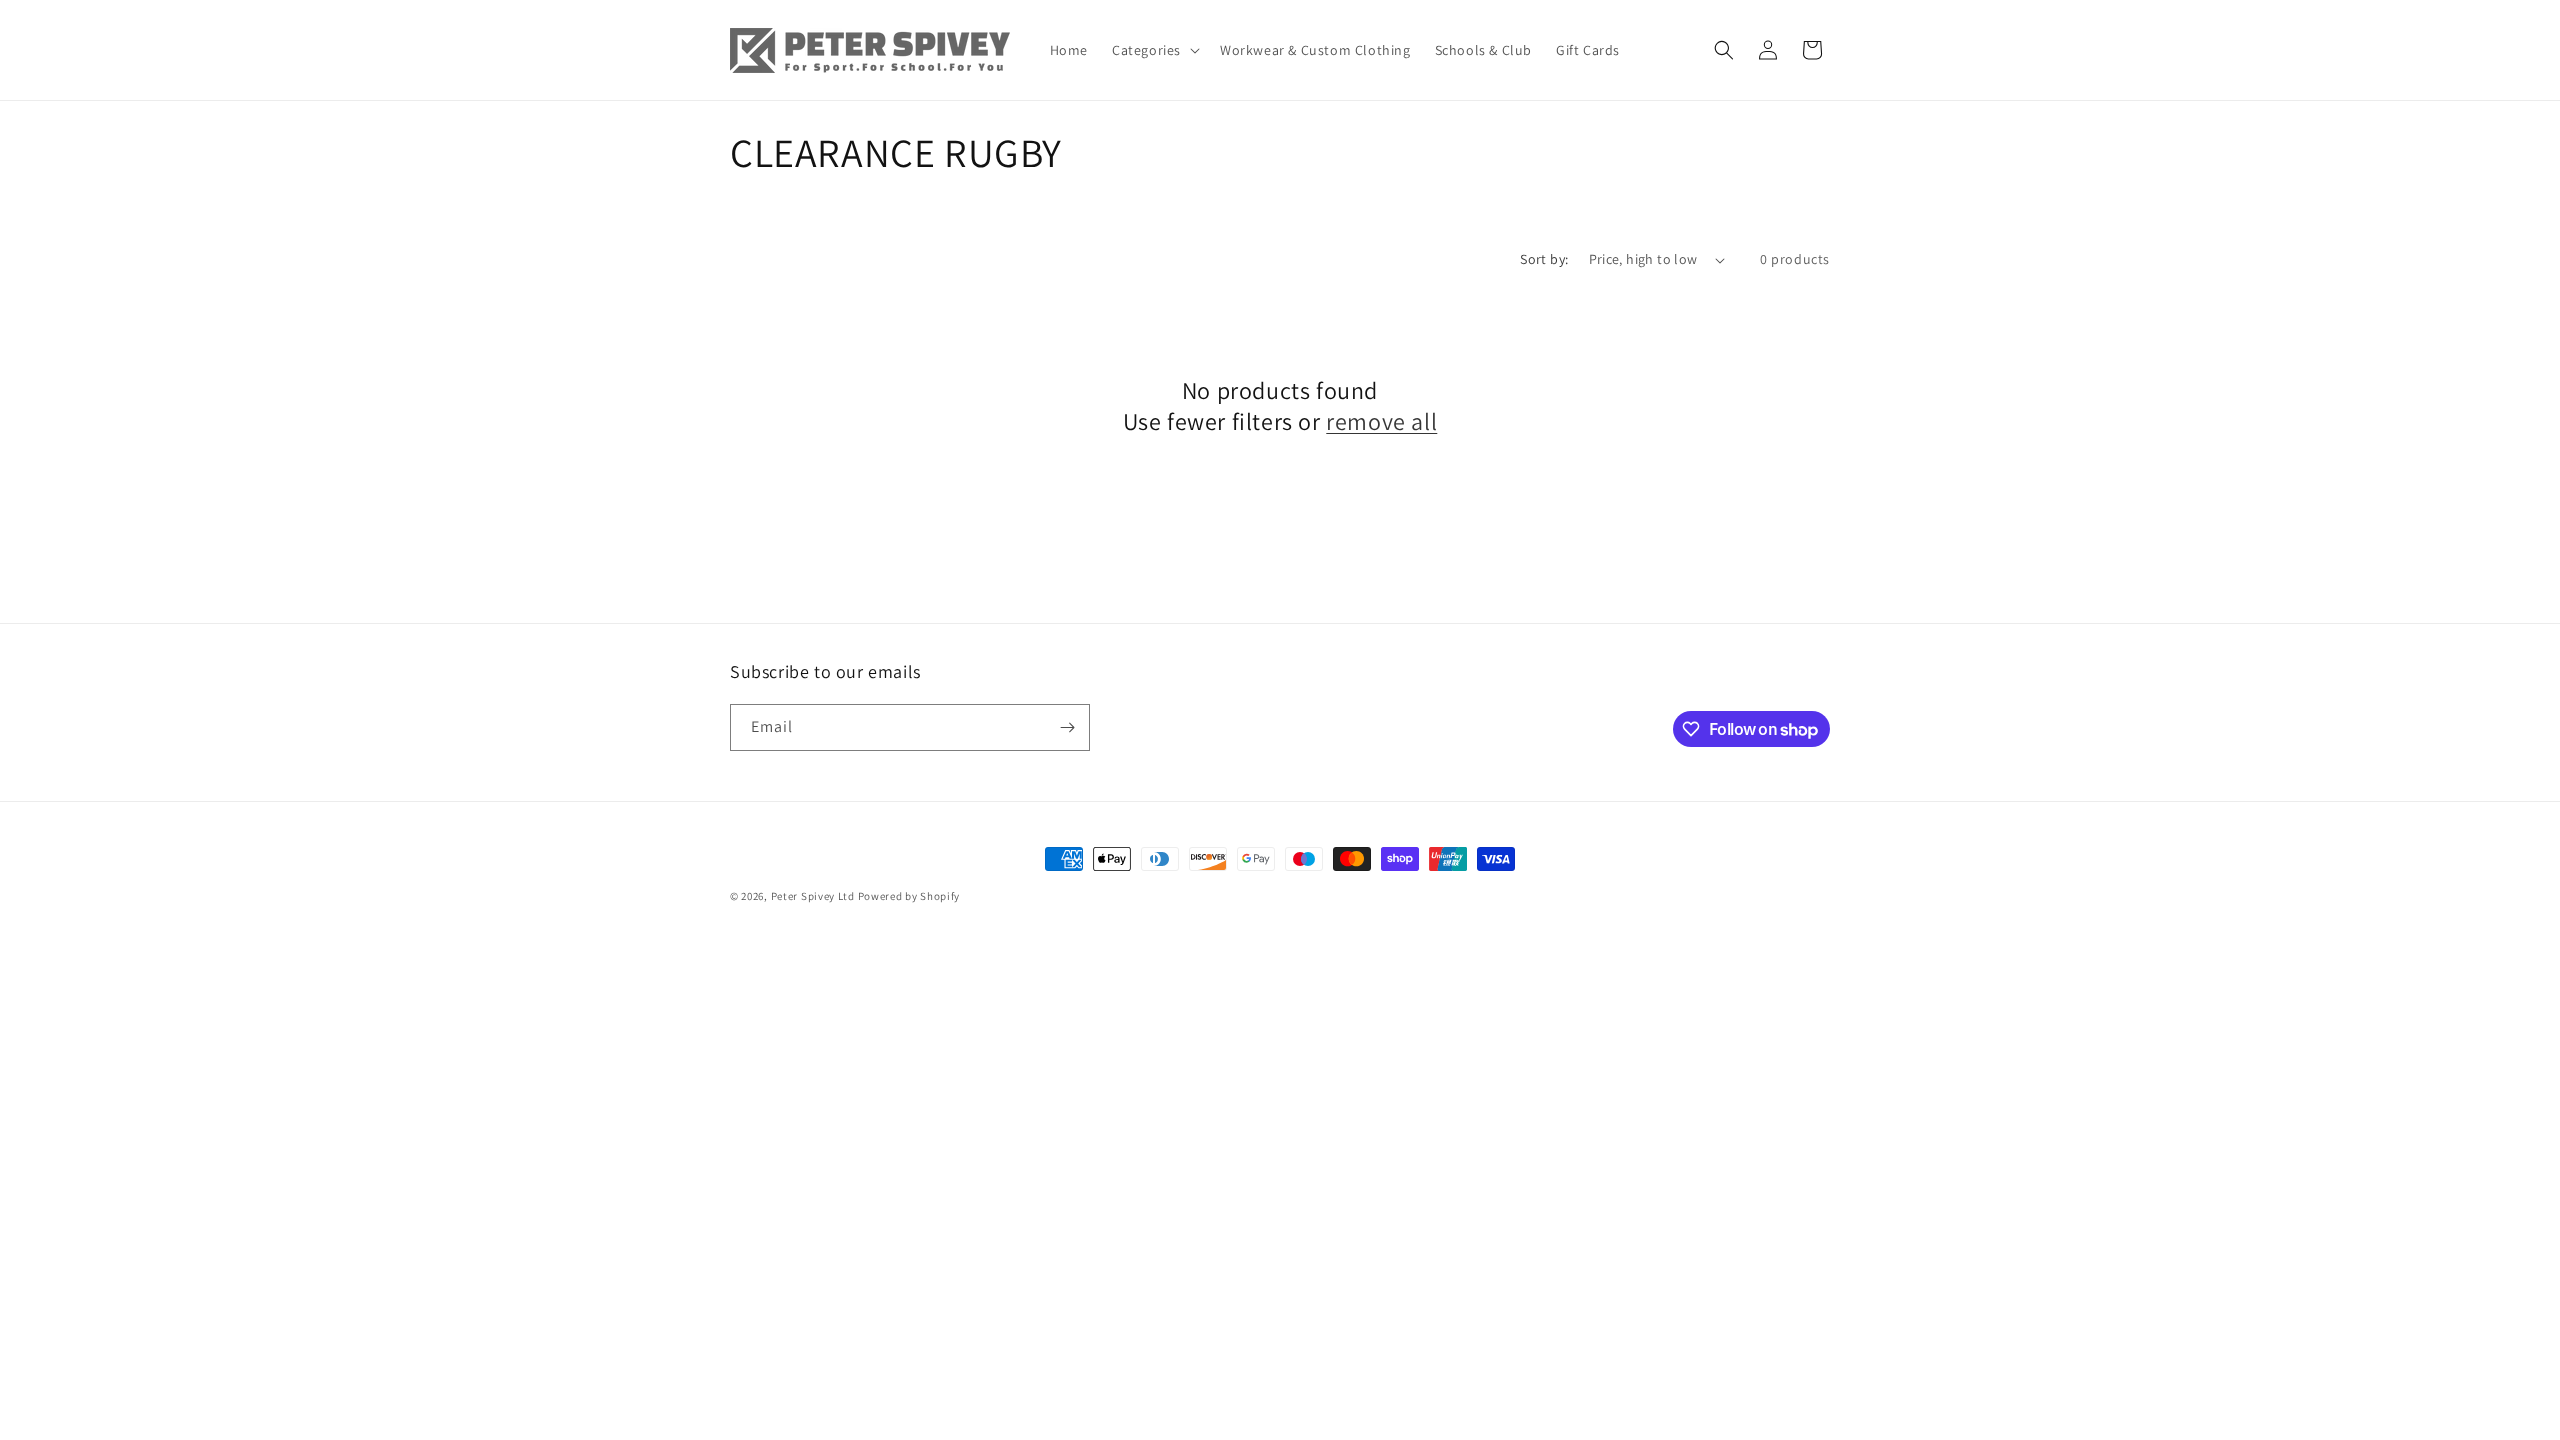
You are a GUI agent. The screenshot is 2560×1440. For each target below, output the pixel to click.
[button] (1154, 50)
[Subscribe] (1067, 727)
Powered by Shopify (909, 896)
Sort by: (1544, 259)
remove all (1381, 421)
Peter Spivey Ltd (813, 896)
